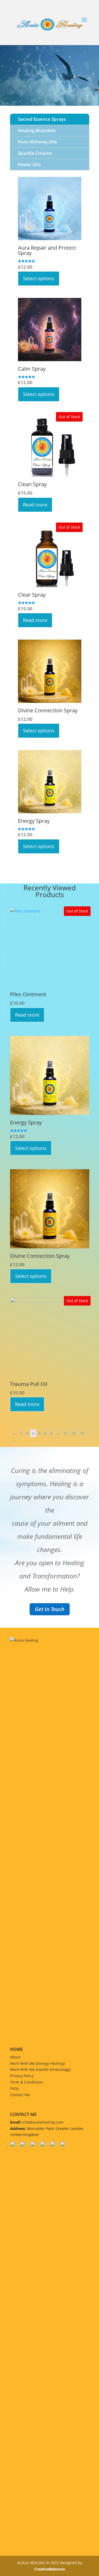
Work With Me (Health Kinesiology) (40, 2069)
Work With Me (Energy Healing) (37, 2063)
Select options (39, 278)
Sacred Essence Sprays (42, 119)
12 (74, 1433)
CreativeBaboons (49, 2569)
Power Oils (29, 164)
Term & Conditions (27, 2082)
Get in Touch (50, 1609)
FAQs (15, 2088)
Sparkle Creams (35, 153)
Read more (35, 505)
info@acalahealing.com (43, 2122)
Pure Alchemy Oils (37, 142)
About (15, 2057)
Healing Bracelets (37, 130)
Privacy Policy (22, 2076)
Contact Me (20, 2095)
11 (65, 1433)
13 (82, 1433)
